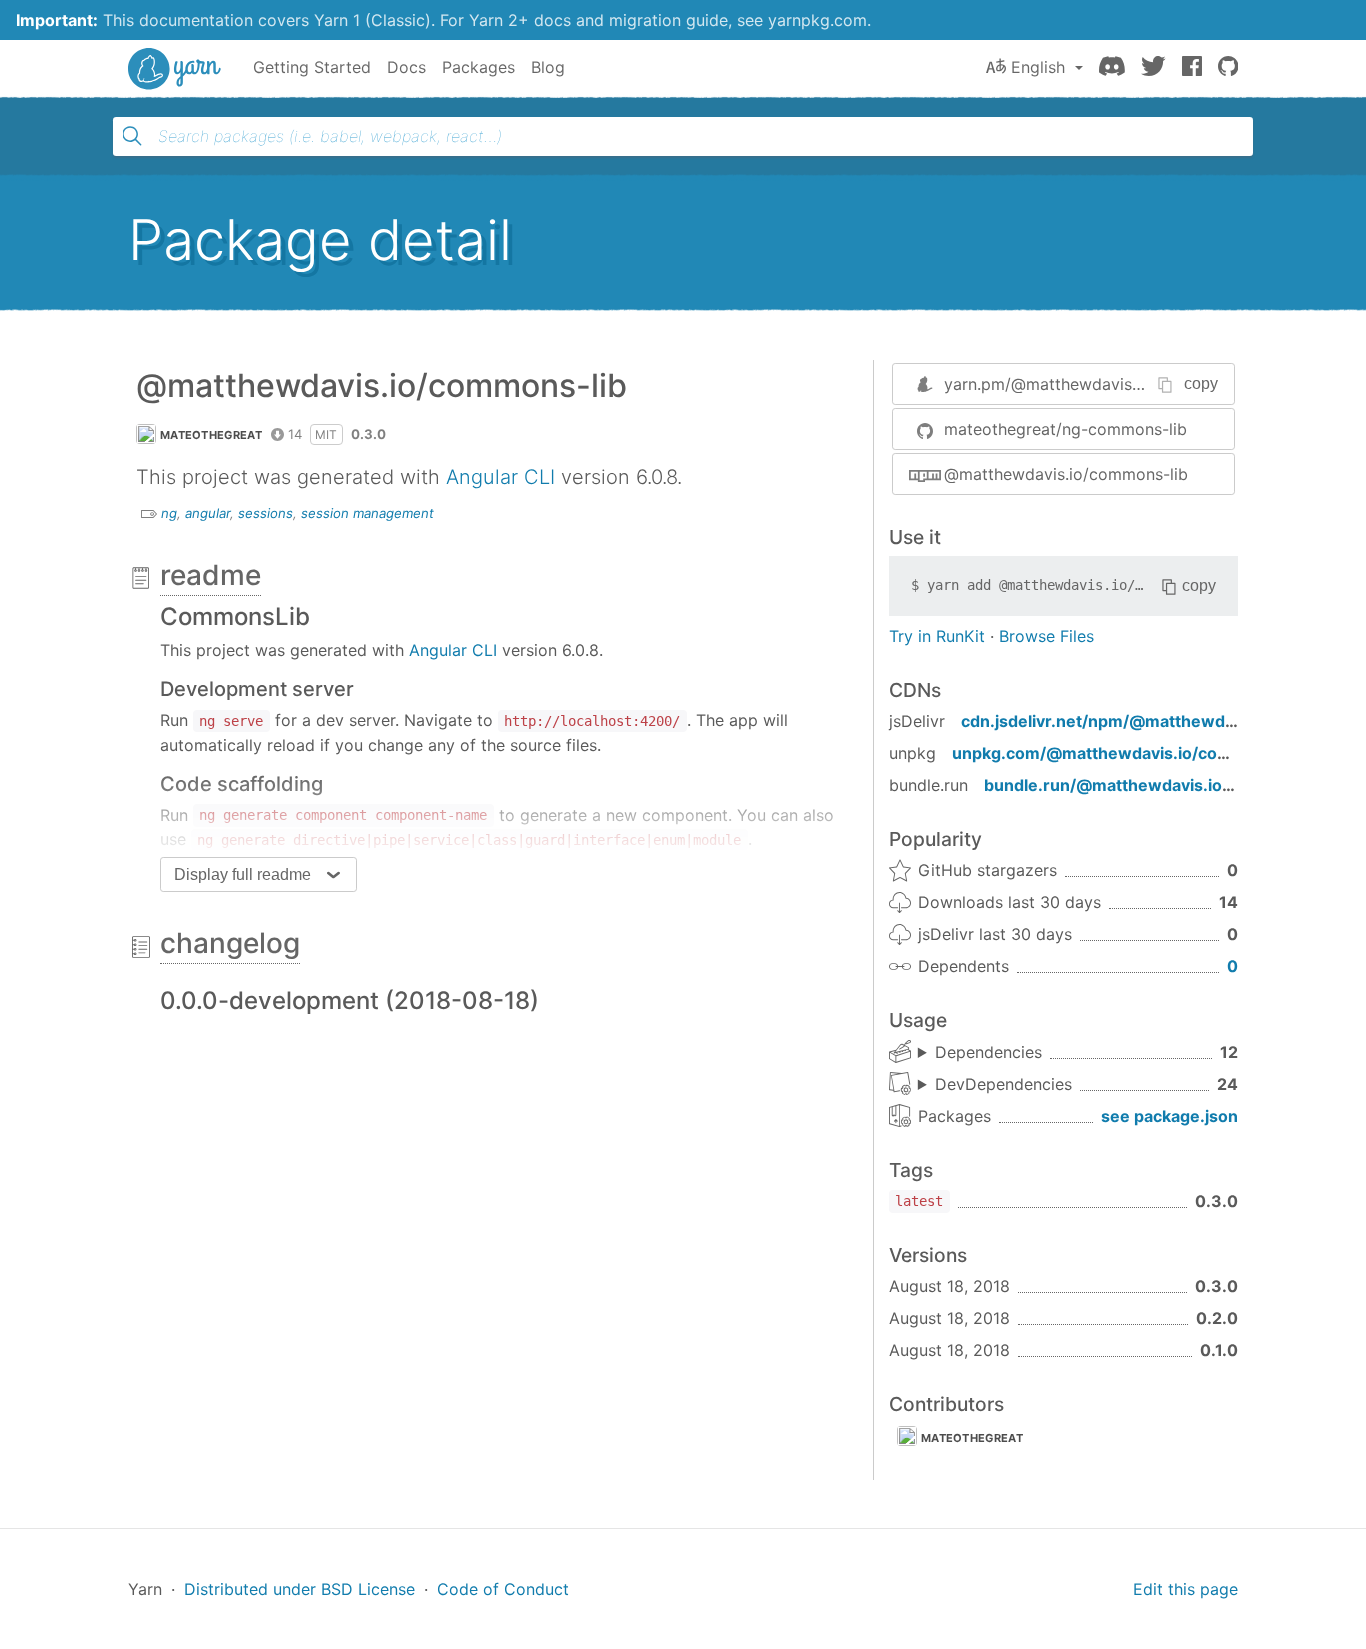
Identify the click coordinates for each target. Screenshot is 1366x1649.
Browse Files (1046, 636)
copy (1201, 383)
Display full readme (242, 874)
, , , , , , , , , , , (980, 1053)
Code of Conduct (503, 1589)
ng (169, 513)
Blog (548, 67)
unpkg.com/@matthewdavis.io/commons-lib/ (1130, 753)
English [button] (1038, 67)
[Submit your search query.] (132, 136)
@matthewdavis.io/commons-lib (1066, 474)
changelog (230, 943)
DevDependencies (1003, 1084)
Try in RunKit (937, 636)
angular (207, 513)
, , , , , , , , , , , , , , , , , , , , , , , (995, 1085)
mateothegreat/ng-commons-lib (1065, 429)
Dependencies (988, 1052)
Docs (406, 67)
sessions (265, 513)
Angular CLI (500, 477)
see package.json (1169, 1116)
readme (210, 575)
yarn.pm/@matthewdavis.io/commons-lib (1099, 384)
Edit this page (1185, 1589)
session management (367, 513)
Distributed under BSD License (299, 1589)
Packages (478, 67)
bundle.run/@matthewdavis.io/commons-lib (1158, 785)
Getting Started (312, 67)
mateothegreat (211, 435)
